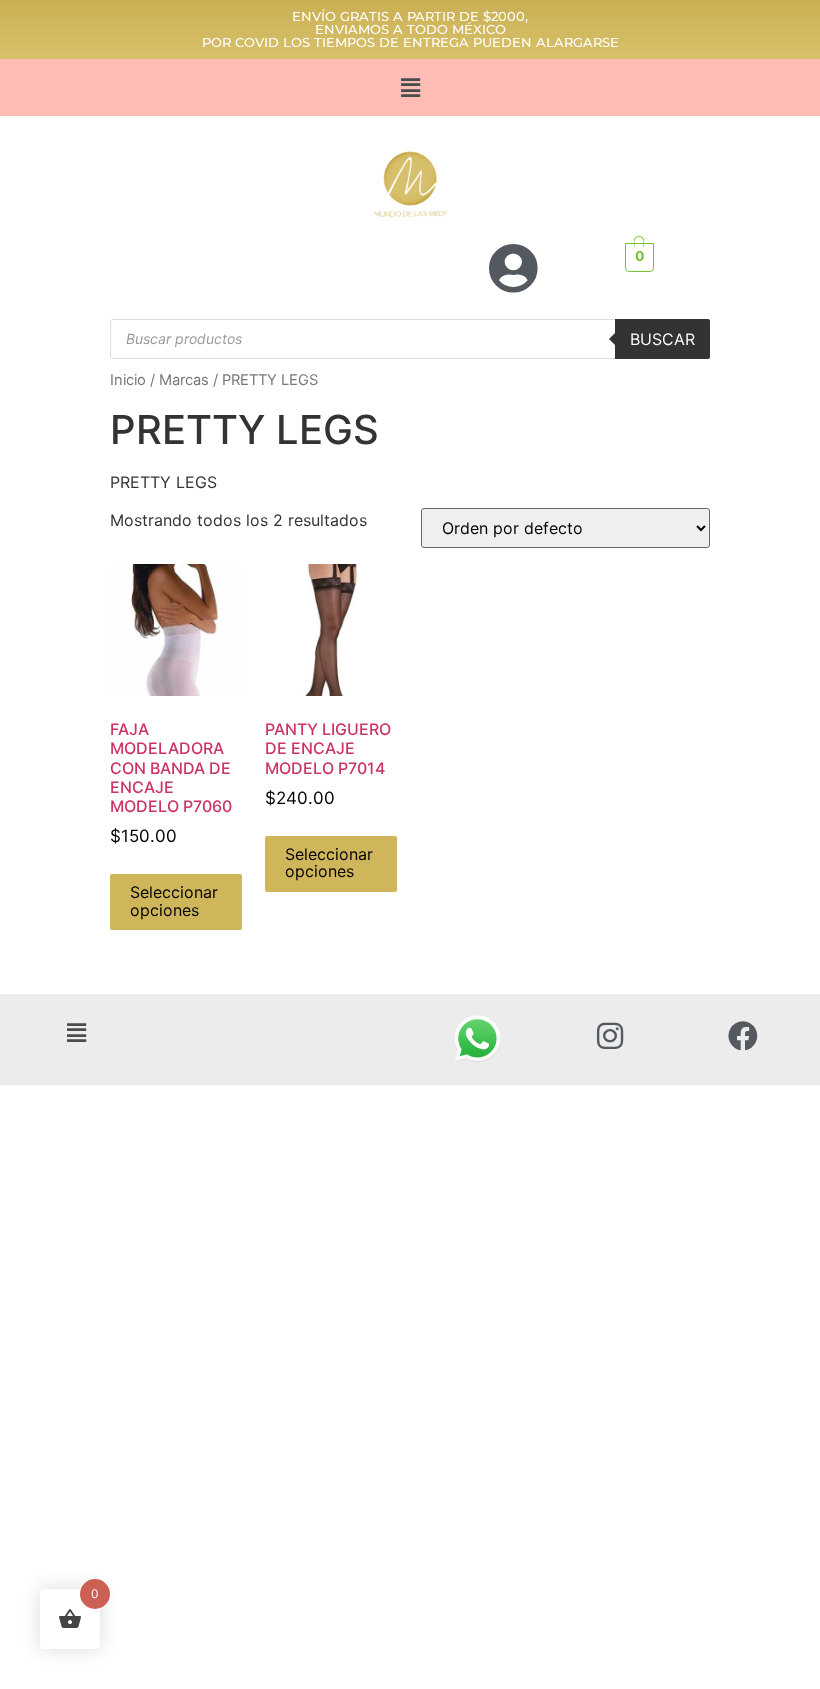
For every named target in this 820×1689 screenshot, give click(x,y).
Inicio (128, 380)
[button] (410, 87)
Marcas (184, 380)
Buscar (662, 339)
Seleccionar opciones (174, 901)
